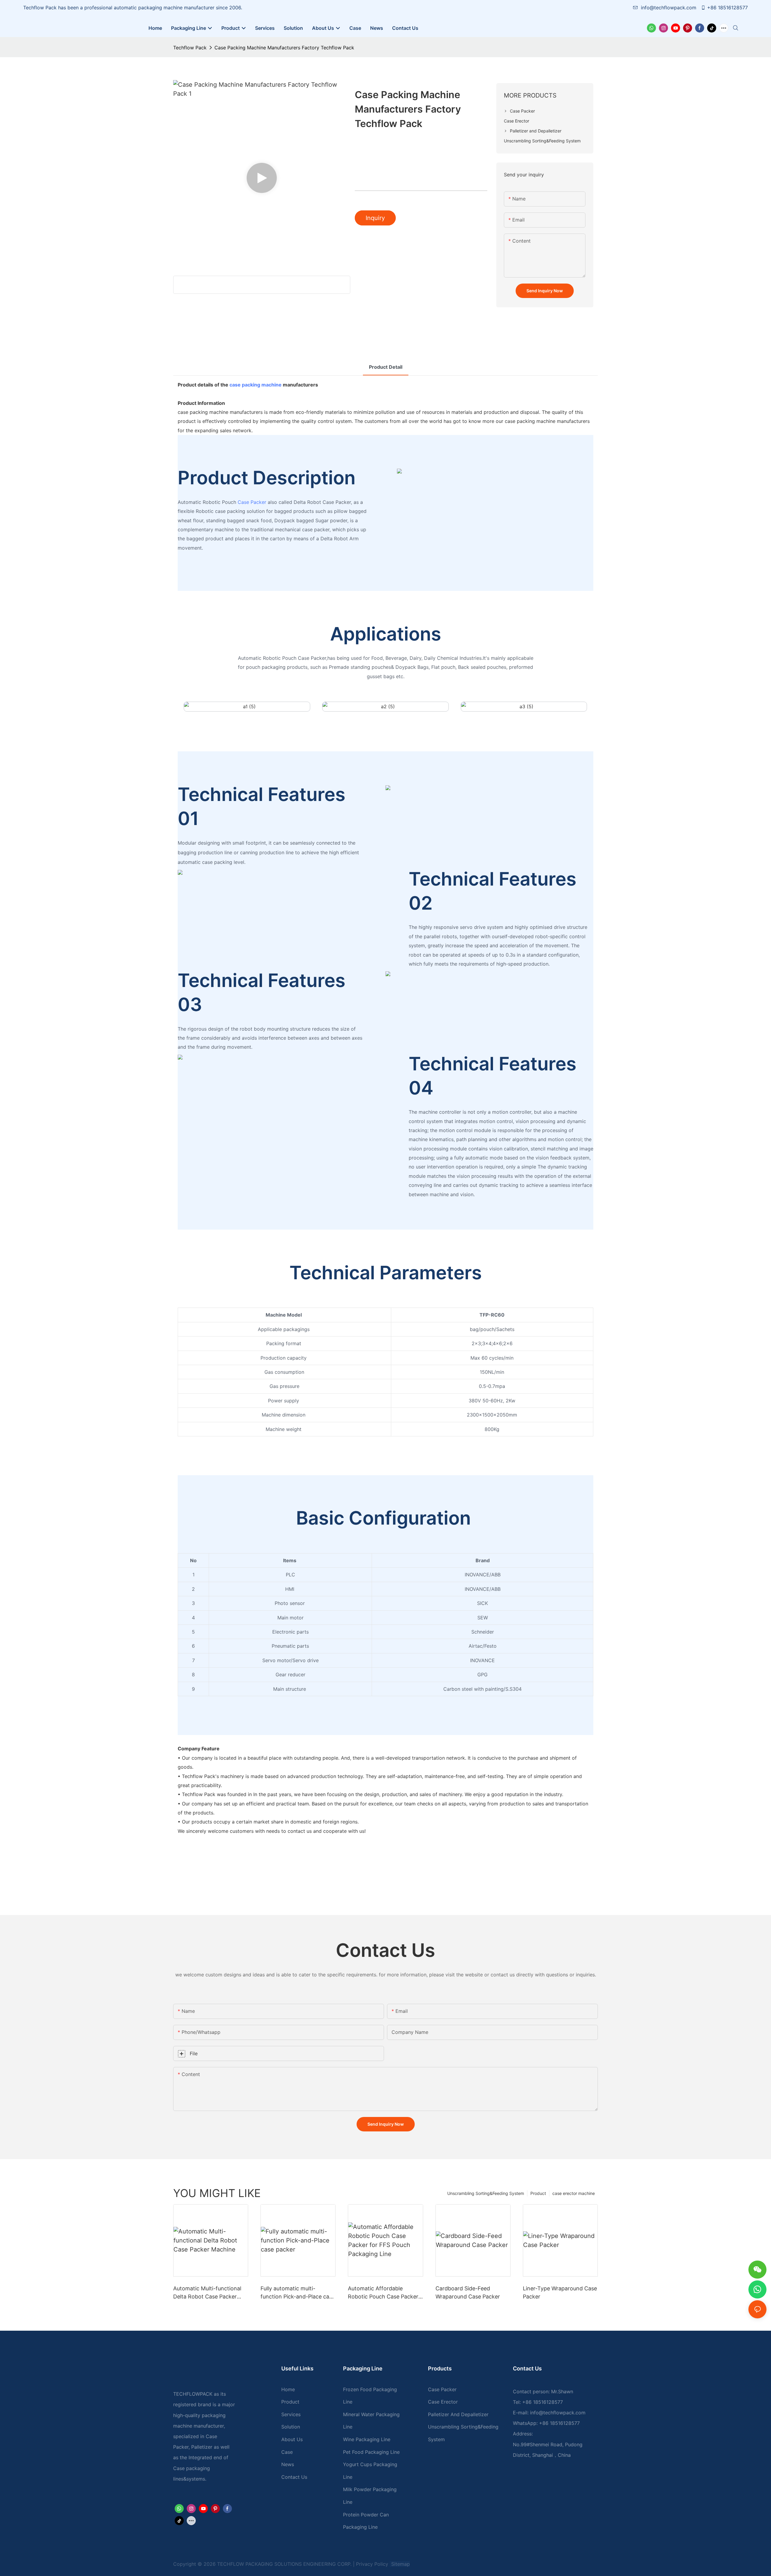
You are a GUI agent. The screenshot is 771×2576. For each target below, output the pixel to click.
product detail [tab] (386, 367)
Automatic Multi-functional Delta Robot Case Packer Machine (207, 2293)
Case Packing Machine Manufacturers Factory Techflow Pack (284, 48)
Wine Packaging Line (367, 2439)
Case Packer (252, 502)
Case (287, 2452)
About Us (292, 2439)
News (288, 2464)
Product (538, 2193)
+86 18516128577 (727, 8)
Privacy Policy (372, 2564)
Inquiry (375, 218)
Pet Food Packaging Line (371, 2452)
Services (291, 2414)
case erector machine (574, 2193)
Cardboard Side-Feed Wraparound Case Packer (468, 2292)
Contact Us (294, 2477)
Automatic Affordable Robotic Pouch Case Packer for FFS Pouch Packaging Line (383, 2293)
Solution (291, 2427)
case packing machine (256, 385)
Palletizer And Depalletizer (458, 2414)
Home (288, 2389)
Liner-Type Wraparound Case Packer (560, 2292)
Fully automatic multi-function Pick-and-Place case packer (298, 2293)
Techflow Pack (190, 48)
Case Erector (443, 2402)
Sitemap (400, 2564)
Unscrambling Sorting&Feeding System (486, 2193)
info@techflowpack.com (669, 8)
